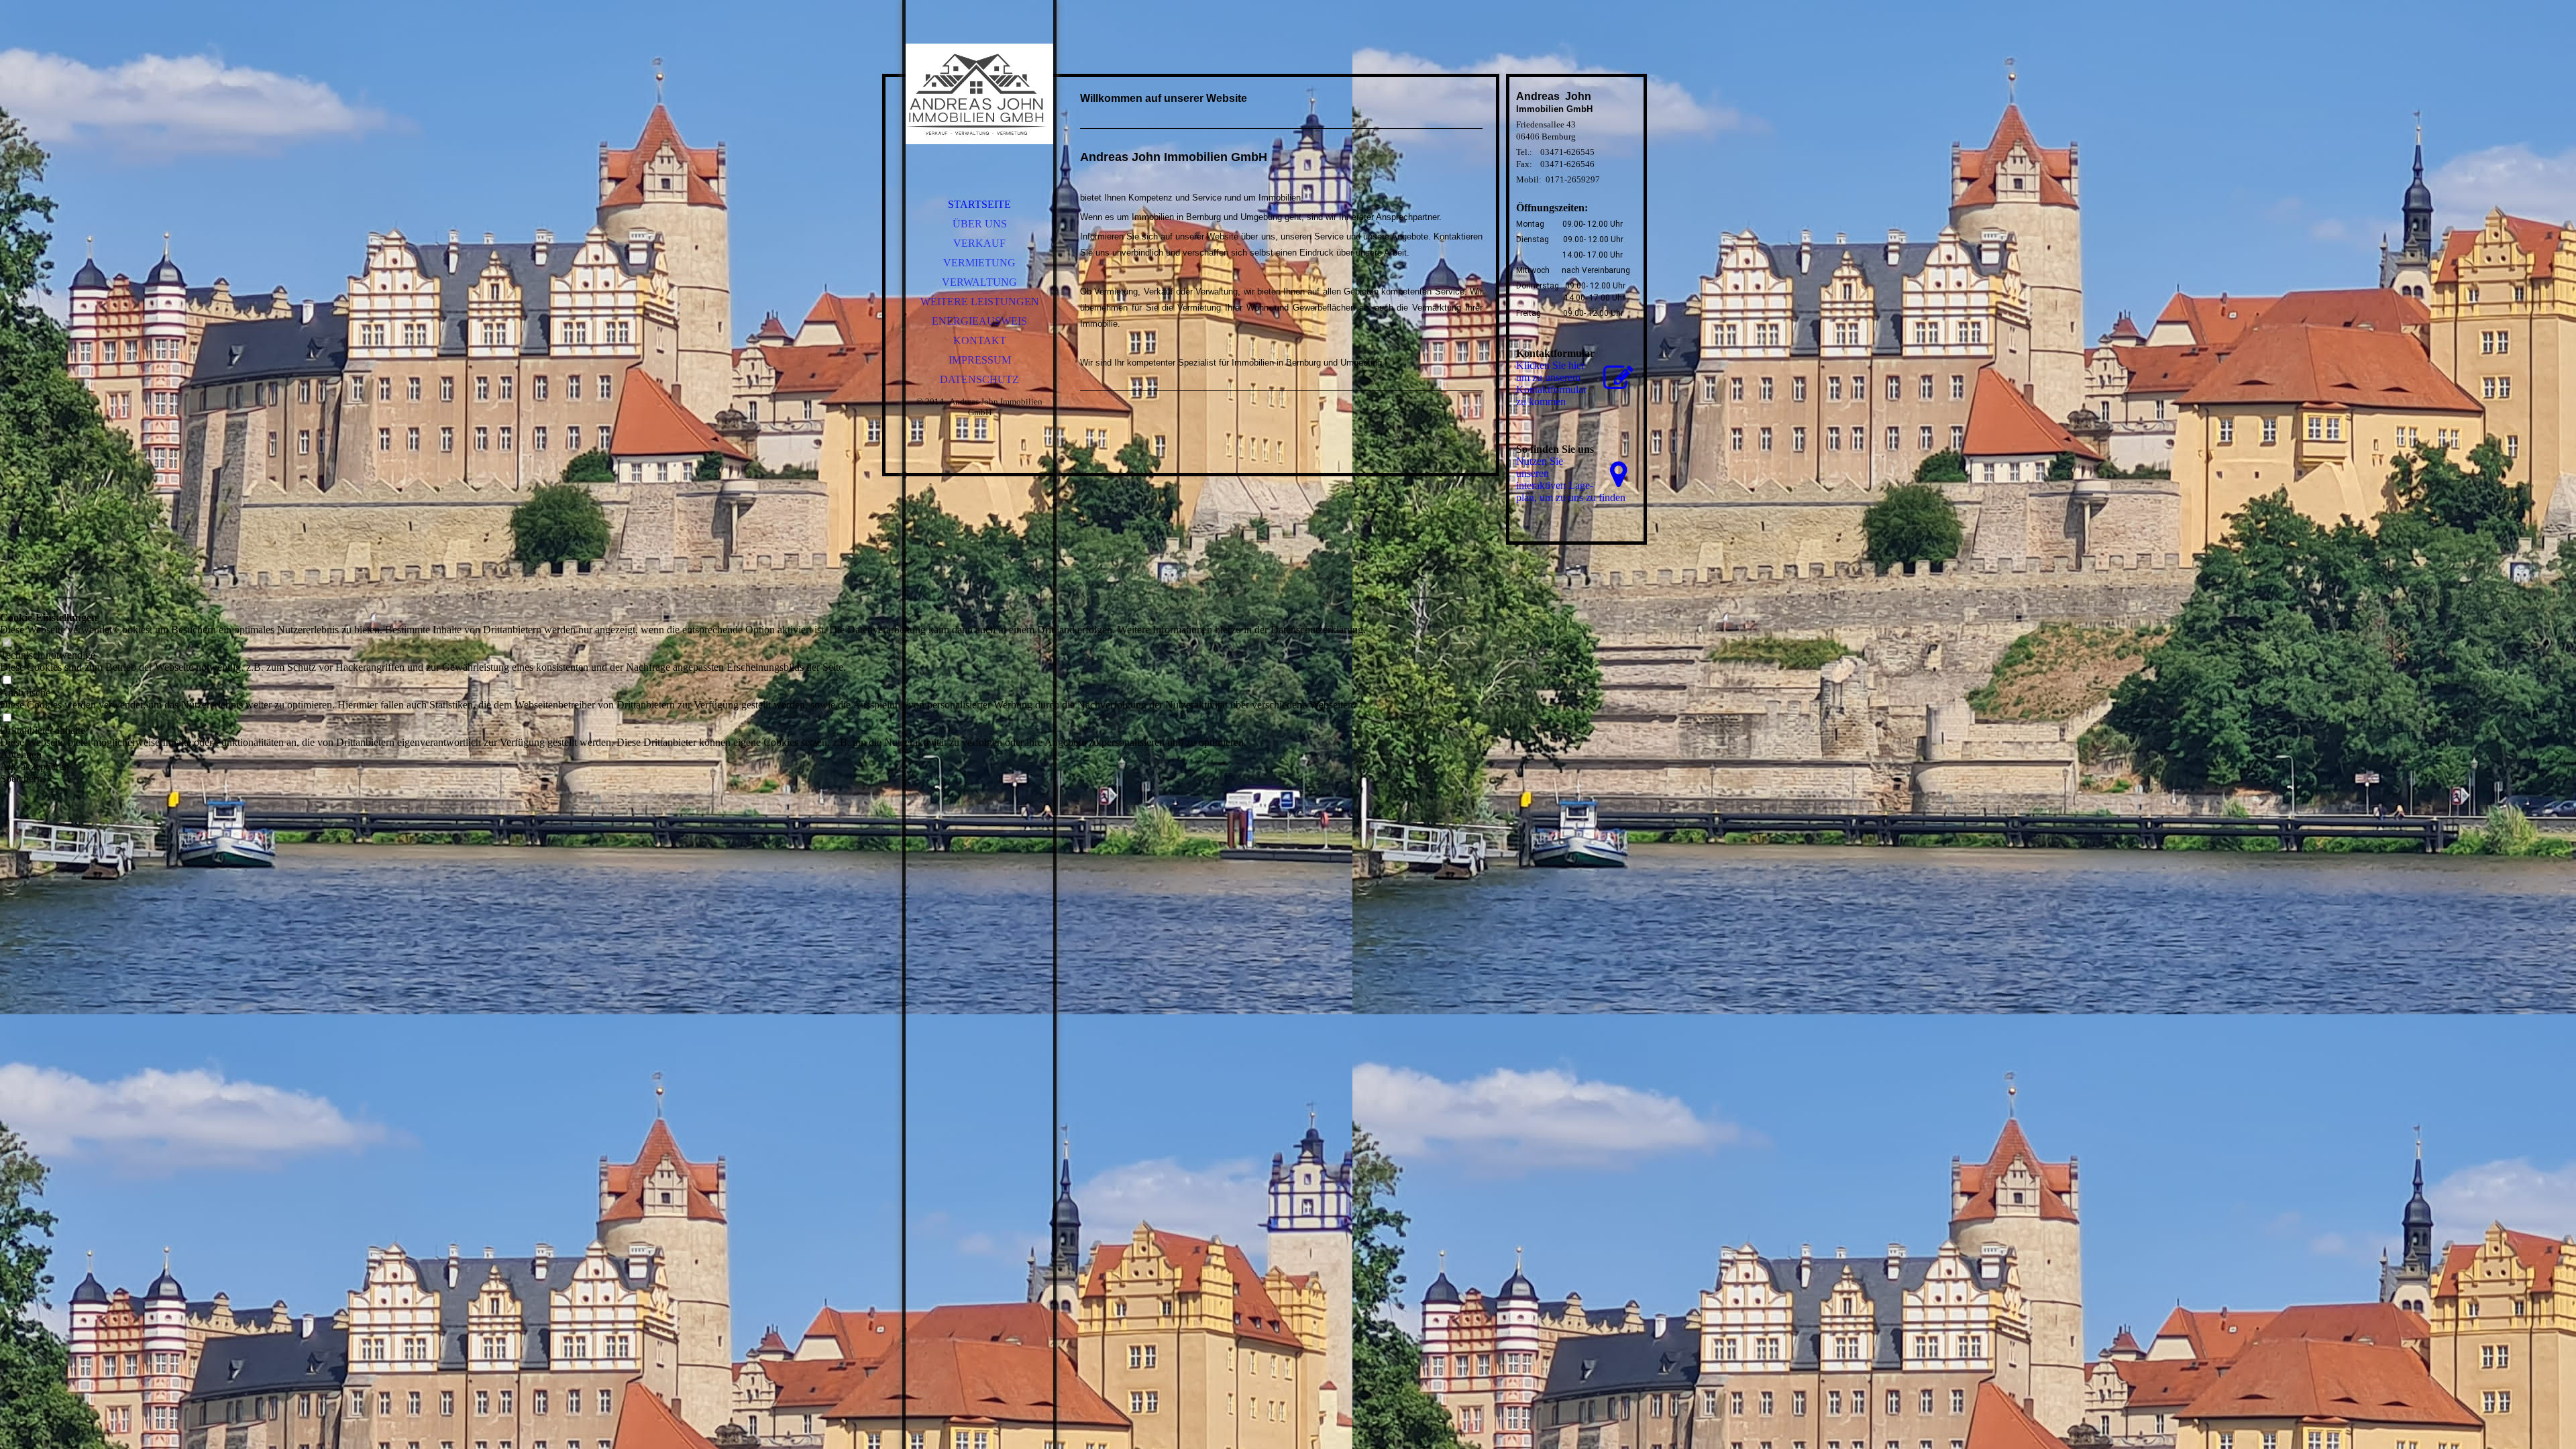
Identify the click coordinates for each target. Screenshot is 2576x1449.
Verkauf (979, 243)
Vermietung (979, 263)
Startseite (979, 204)
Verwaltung (979, 282)
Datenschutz (979, 379)
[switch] (7, 643)
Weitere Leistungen (980, 302)
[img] (979, 94)
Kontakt (980, 340)
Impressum (980, 360)
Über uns (980, 224)
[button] (683, 755)
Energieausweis (979, 321)
